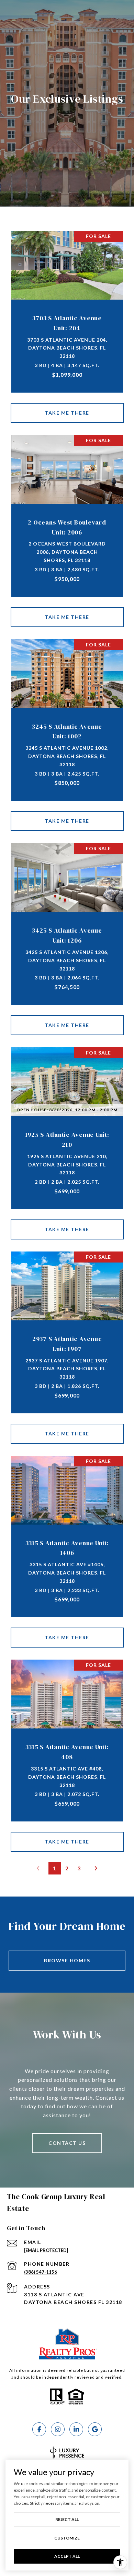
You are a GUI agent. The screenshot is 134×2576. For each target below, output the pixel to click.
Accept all (67, 2556)
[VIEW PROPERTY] (67, 407)
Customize (67, 2538)
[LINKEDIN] (76, 2429)
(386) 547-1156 (41, 2272)
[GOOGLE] (95, 2429)
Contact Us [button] (67, 2143)
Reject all (67, 2519)
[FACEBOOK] (39, 2429)
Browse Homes (67, 1960)
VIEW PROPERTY (67, 413)
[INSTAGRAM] (58, 2429)
